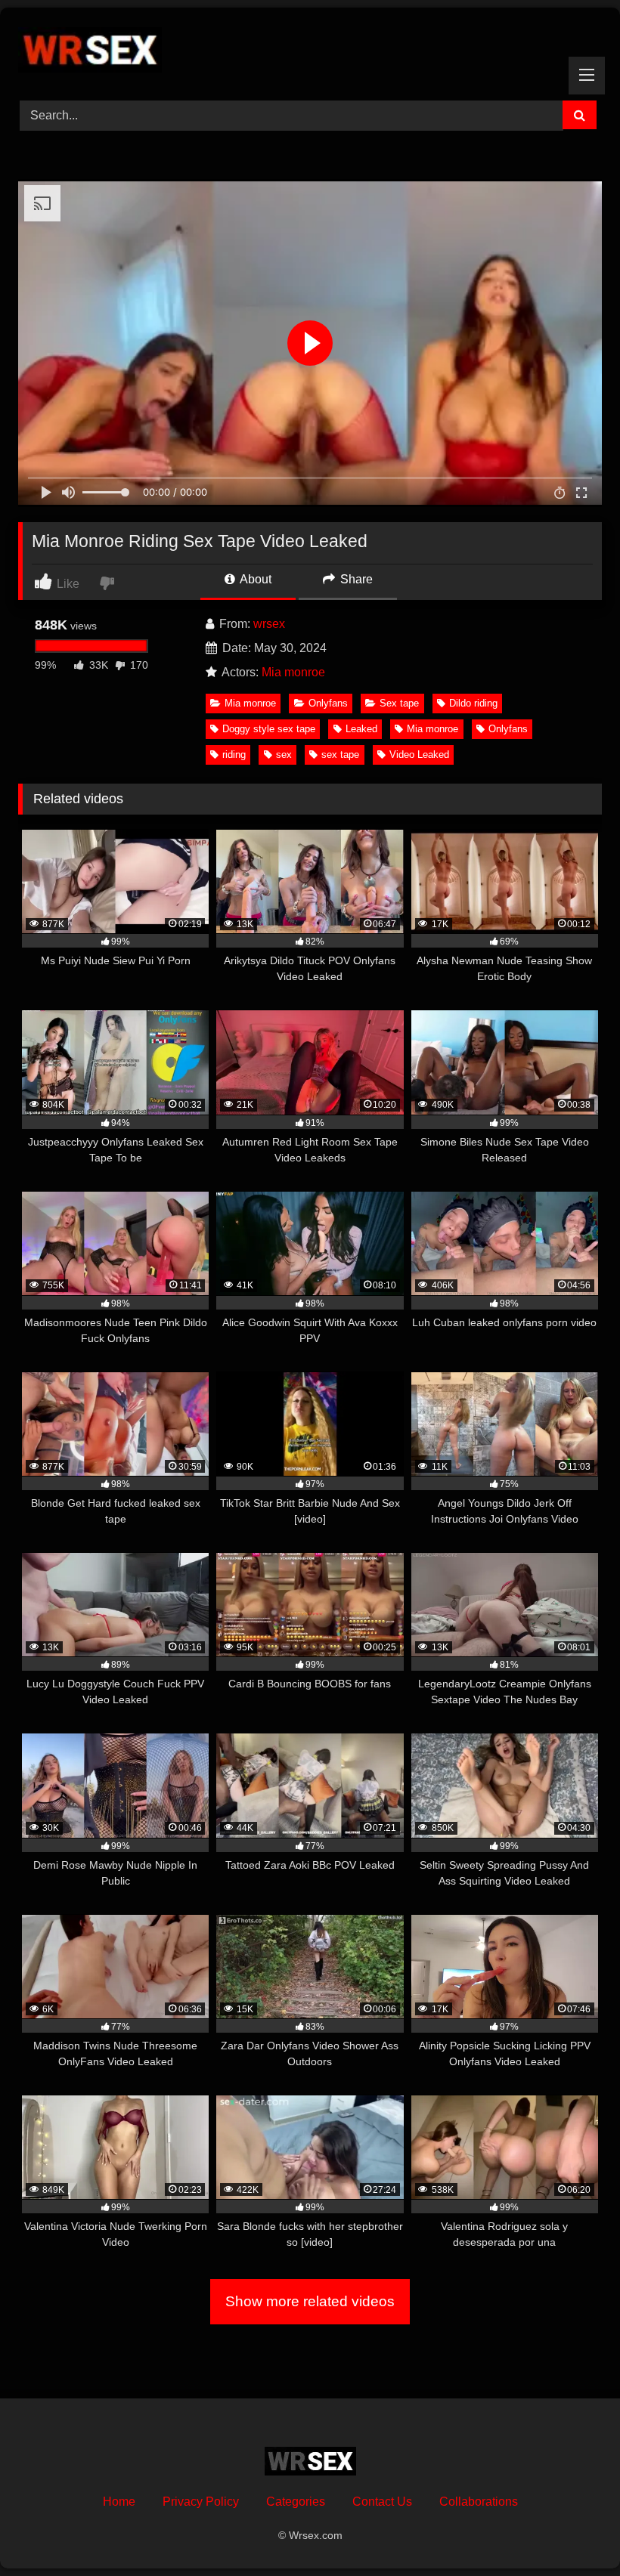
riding (234, 755)
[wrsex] (310, 49)
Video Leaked (419, 755)
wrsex (269, 624)
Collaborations (479, 2502)
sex (284, 755)
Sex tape (399, 703)
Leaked (361, 729)
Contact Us (382, 2502)
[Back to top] (573, 2531)
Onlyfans (328, 703)
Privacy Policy (201, 2502)
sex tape (340, 755)
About (254, 579)
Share (355, 579)
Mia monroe (293, 672)
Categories (296, 2502)
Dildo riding (473, 703)
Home (119, 2502)
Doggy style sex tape (269, 729)
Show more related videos (310, 2301)
